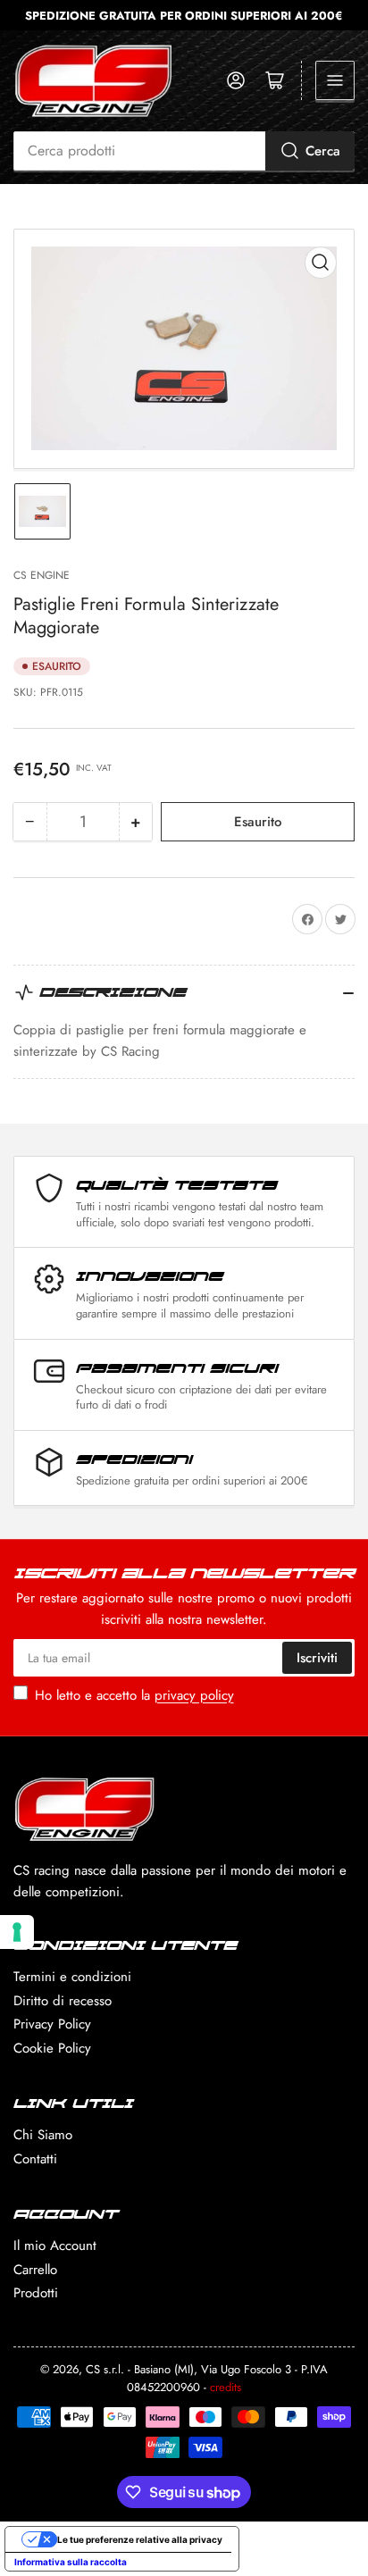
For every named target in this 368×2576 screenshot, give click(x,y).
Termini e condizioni (72, 1977)
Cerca (323, 151)
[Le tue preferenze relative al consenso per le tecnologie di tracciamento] (17, 1932)
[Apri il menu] (335, 80)
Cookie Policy (52, 2048)
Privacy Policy (52, 2024)
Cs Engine (42, 575)
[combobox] (184, 151)
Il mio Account (55, 2246)
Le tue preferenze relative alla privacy (140, 2539)
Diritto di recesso (63, 2001)
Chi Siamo (43, 2135)
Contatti (35, 2159)
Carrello (35, 2270)
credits (226, 2387)
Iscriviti (317, 1658)
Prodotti (36, 2293)
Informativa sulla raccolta (71, 2562)
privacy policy (194, 1695)
